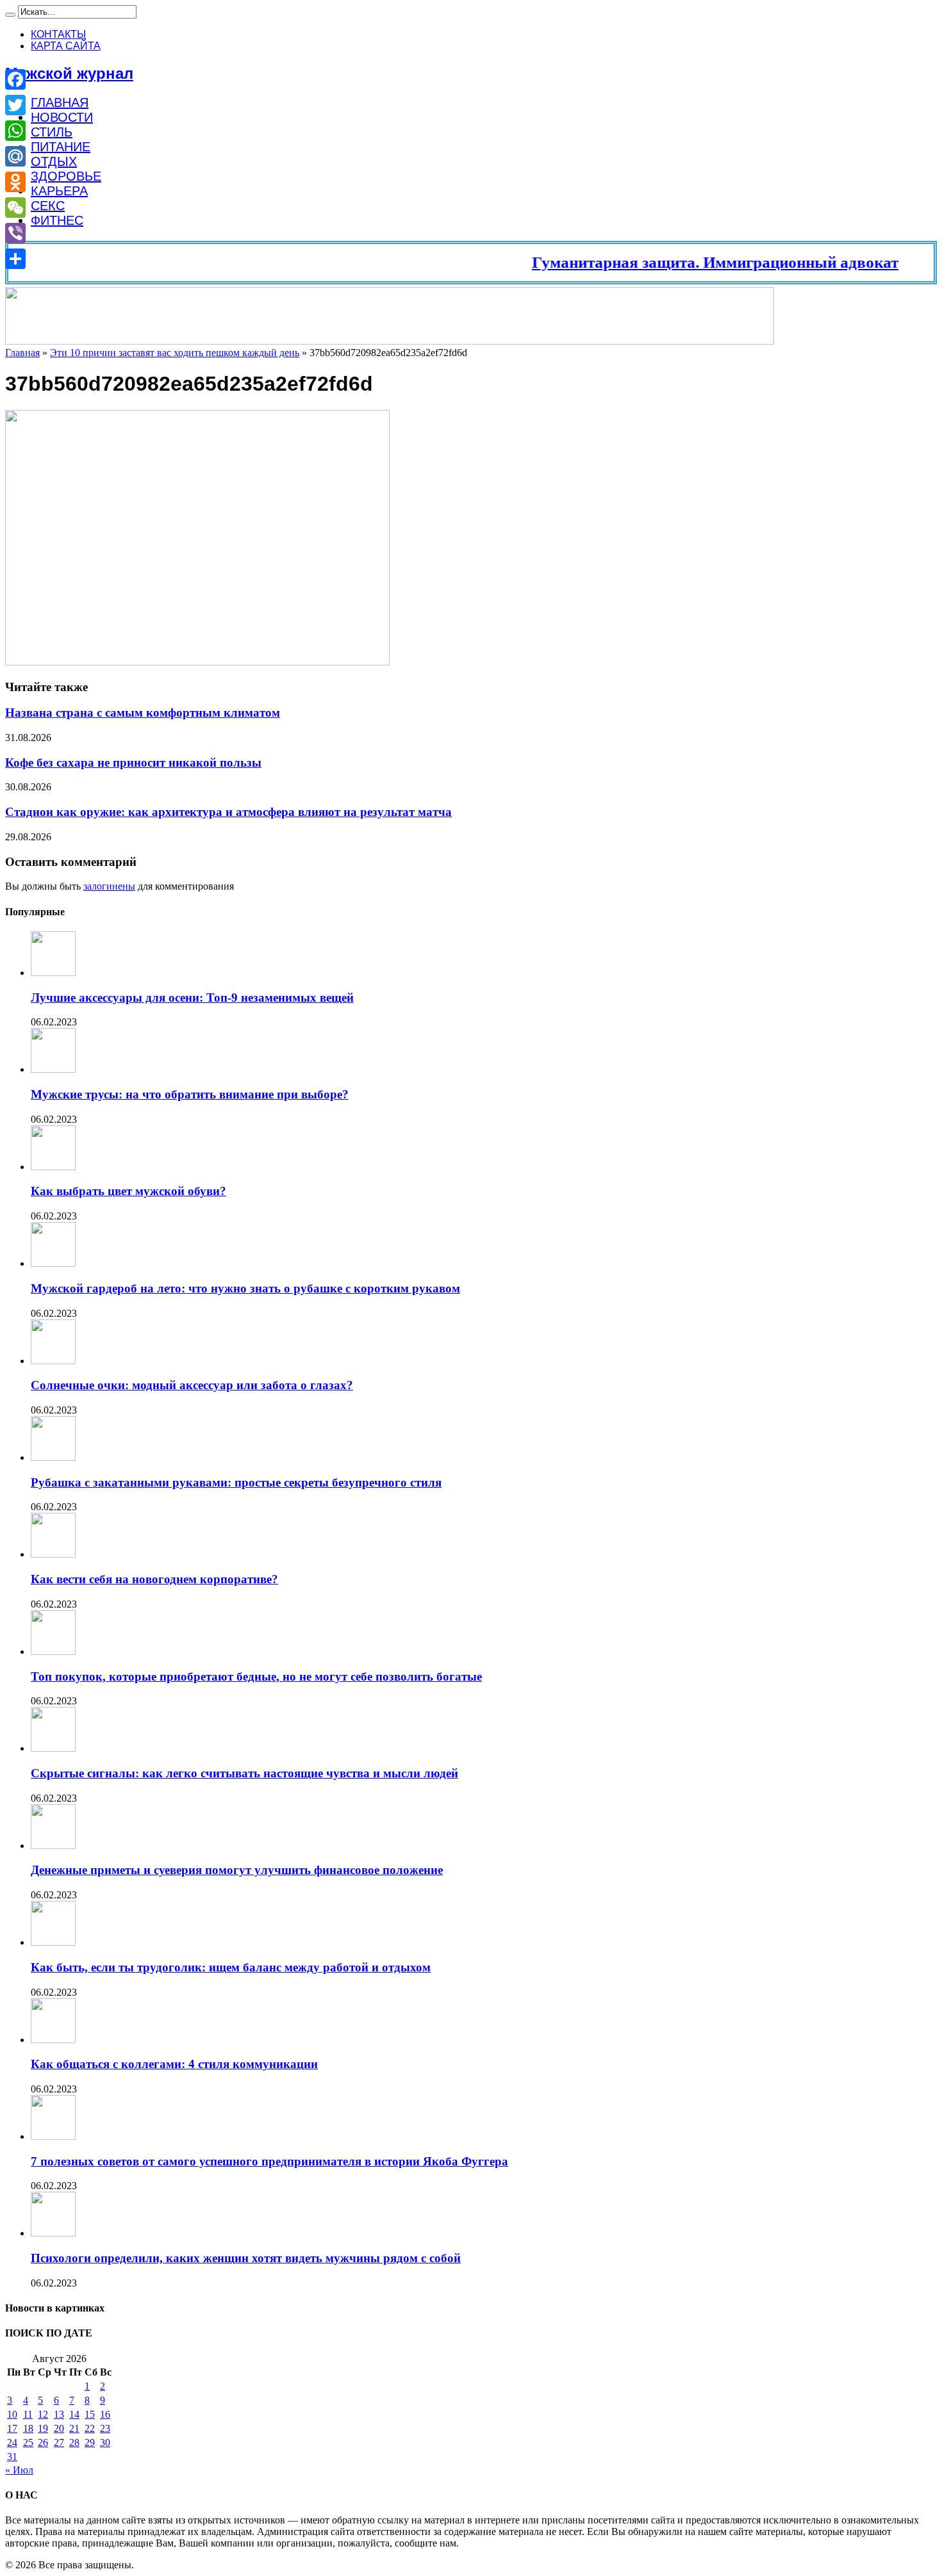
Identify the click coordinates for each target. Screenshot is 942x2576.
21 (74, 2428)
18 (28, 2428)
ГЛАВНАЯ (60, 102)
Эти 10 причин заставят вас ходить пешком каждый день (175, 353)
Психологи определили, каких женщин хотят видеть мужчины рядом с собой (246, 2258)
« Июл (19, 2470)
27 (59, 2442)
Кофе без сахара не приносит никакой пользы (133, 762)
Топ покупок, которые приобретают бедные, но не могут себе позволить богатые (256, 1676)
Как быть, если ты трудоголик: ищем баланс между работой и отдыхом (231, 1967)
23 (105, 2428)
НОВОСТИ (62, 117)
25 (28, 2442)
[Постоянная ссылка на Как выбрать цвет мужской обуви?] (53, 1167)
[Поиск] (10, 15)
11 (28, 2414)
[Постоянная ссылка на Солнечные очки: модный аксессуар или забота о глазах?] (53, 1361)
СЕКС (48, 206)
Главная (22, 353)
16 (105, 2414)
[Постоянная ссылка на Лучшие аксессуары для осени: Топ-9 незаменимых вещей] (53, 973)
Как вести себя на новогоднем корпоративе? (154, 1579)
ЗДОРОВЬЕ (66, 176)
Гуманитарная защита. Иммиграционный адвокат (682, 262)
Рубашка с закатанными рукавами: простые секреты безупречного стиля (236, 1482)
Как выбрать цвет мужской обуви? (128, 1191)
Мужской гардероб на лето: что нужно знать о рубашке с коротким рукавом (245, 1288)
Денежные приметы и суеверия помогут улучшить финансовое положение (237, 1870)
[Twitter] (15, 105)
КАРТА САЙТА (66, 46)
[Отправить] (15, 259)
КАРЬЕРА (59, 191)
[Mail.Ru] (15, 156)
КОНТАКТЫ (58, 34)
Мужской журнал (69, 73)
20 (59, 2428)
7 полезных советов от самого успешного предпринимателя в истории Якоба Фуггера (269, 2161)
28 (74, 2442)
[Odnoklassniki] (15, 182)
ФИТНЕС (57, 220)
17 (12, 2428)
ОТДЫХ (54, 161)
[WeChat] (15, 208)
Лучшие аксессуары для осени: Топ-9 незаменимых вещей (192, 998)
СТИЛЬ (52, 132)
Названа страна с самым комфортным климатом (143, 713)
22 (90, 2428)
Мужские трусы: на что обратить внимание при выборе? (190, 1094)
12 (43, 2414)
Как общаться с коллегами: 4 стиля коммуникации (174, 2064)
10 (12, 2414)
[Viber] (15, 233)
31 (12, 2457)
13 (59, 2414)
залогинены (109, 886)
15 (90, 2414)
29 (90, 2442)
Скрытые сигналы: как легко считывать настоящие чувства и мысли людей (244, 1773)
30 (105, 2442)
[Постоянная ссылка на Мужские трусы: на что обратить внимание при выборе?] (53, 1069)
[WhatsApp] (15, 131)
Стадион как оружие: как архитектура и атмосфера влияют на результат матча (228, 812)
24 (12, 2442)
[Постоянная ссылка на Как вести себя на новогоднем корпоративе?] (53, 1554)
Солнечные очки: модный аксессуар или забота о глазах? (192, 1385)
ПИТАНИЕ (61, 147)
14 (74, 2414)
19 (43, 2428)
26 (43, 2442)
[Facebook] (15, 79)
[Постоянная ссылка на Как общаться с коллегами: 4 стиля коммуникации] (53, 2040)
